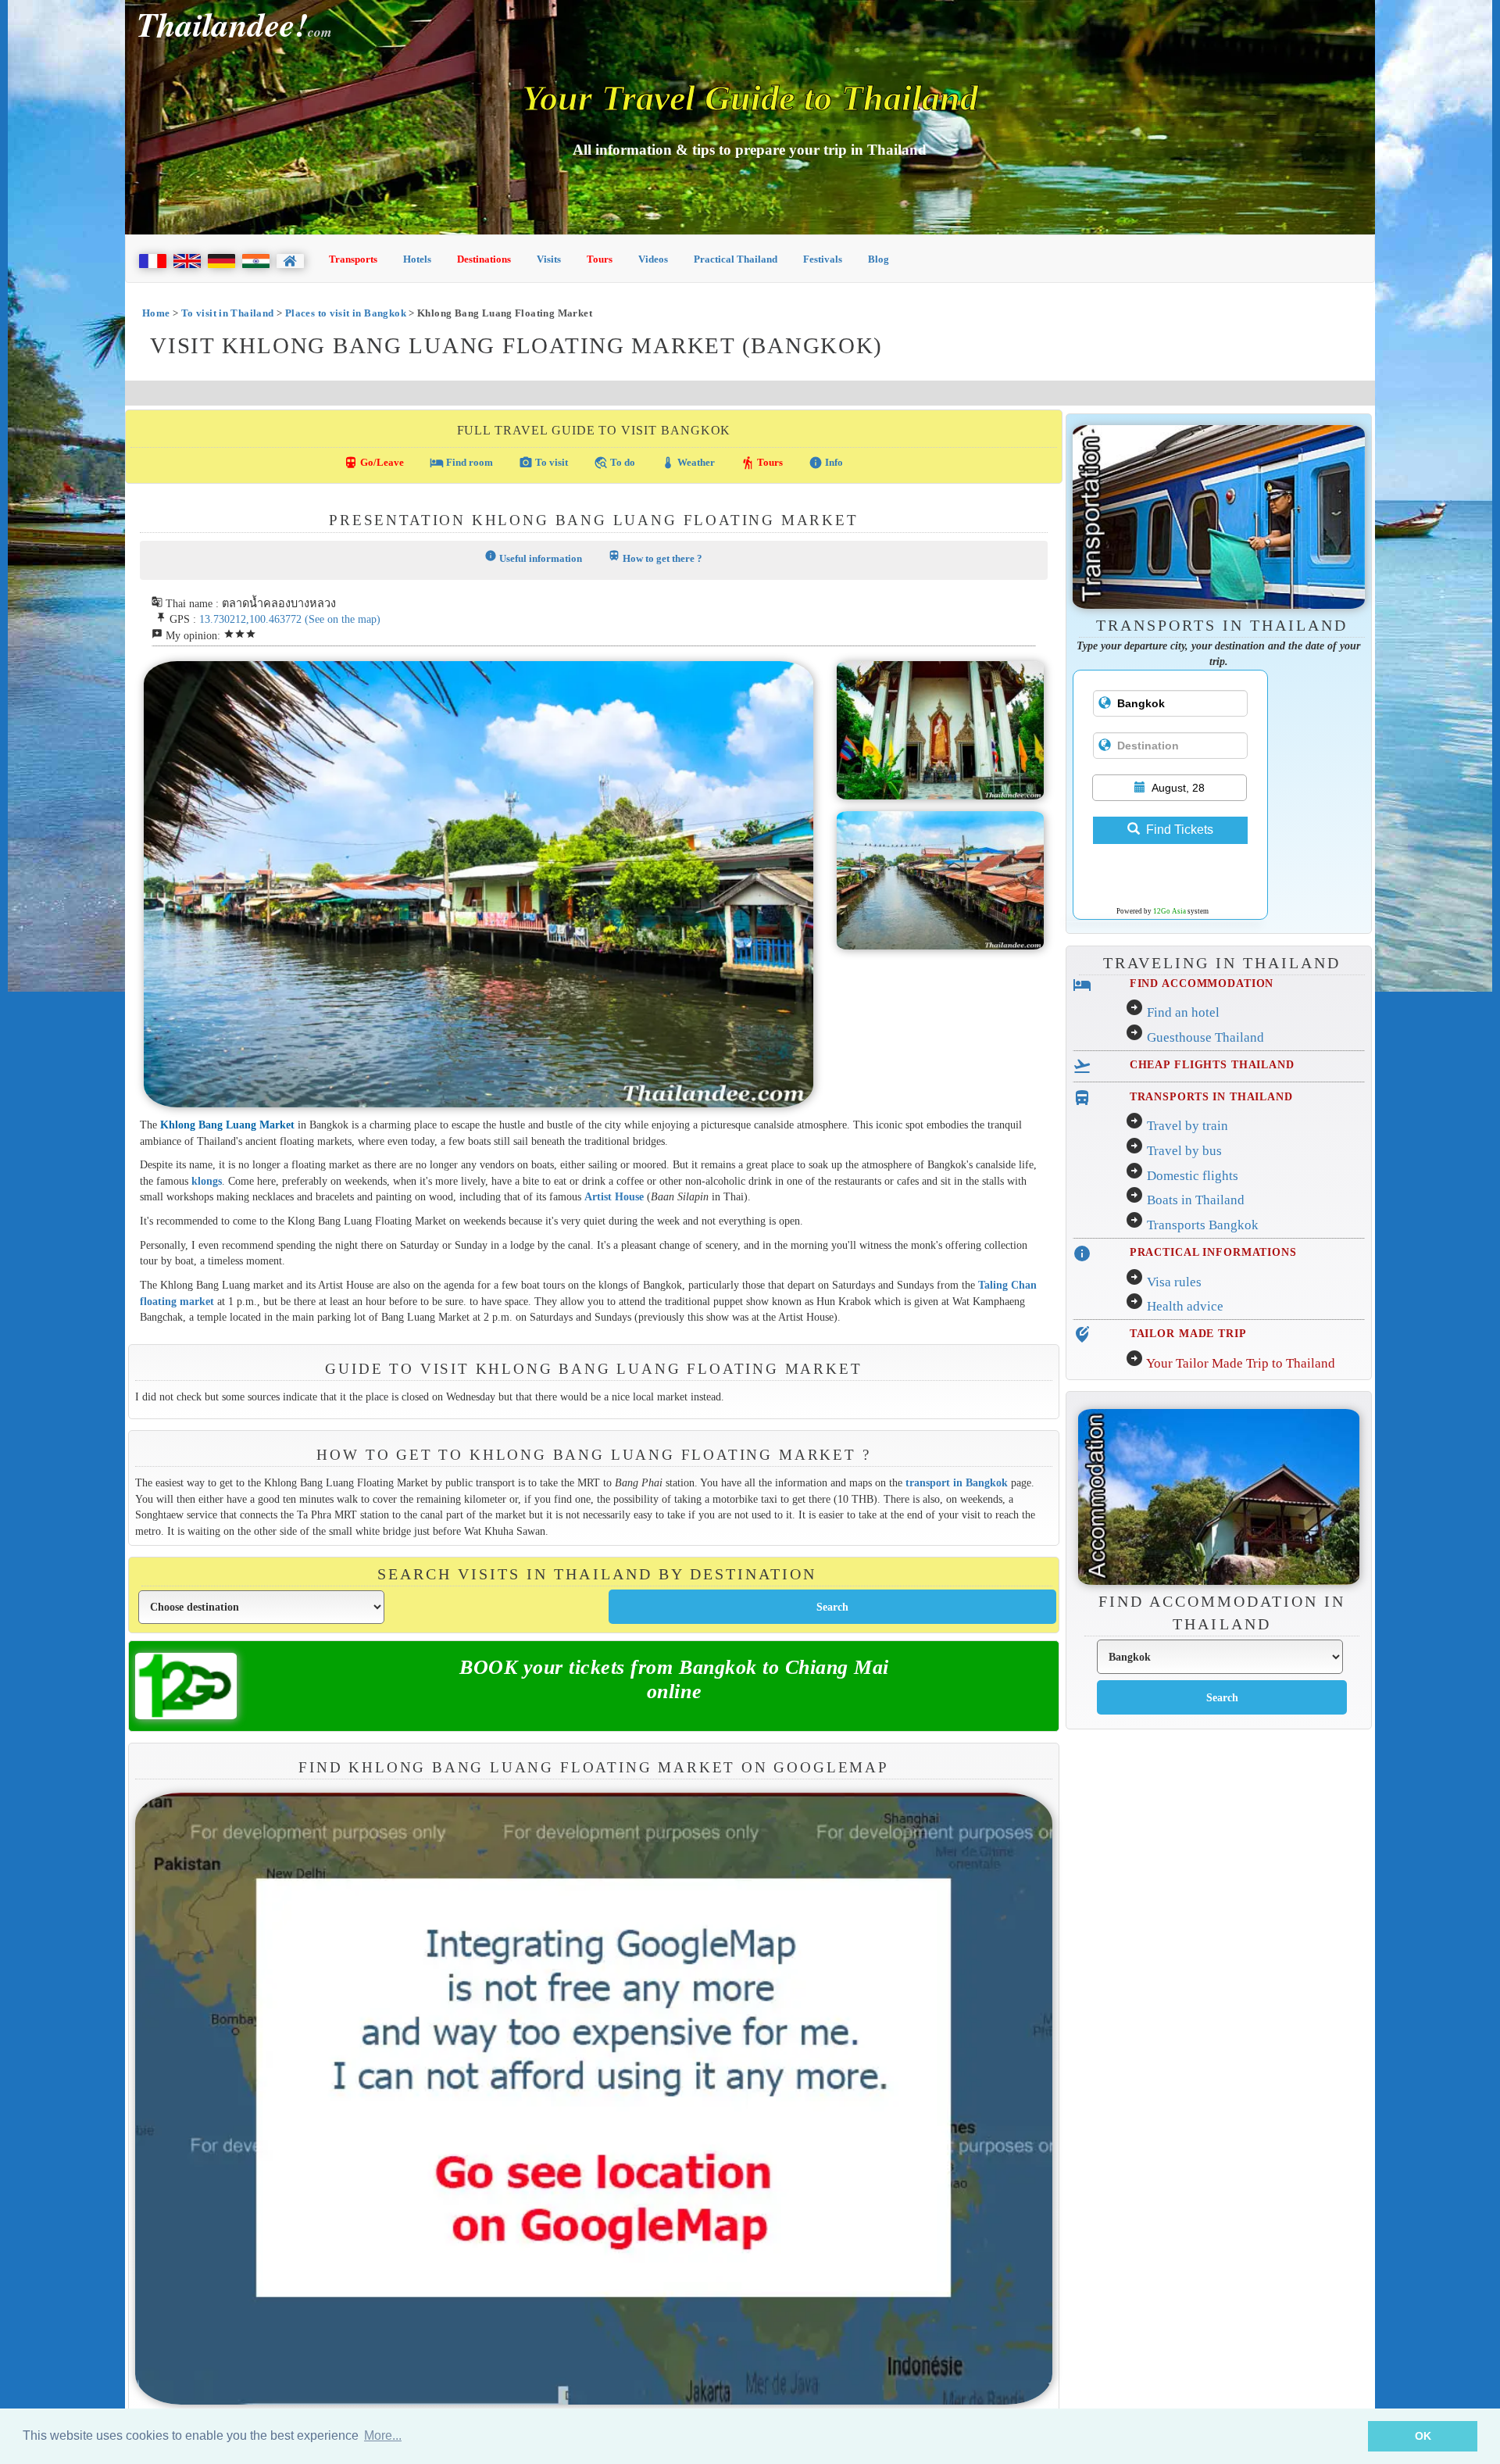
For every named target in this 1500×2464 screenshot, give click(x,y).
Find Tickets (1180, 830)
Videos (653, 259)
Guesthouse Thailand (1205, 1037)
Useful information (533, 557)
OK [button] (1423, 2436)
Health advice (1185, 1306)
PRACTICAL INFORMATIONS (1213, 1252)
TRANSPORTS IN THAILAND (1211, 1096)
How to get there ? (655, 557)
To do (614, 463)
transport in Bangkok (957, 1482)
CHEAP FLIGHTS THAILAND (1212, 1064)
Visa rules (1174, 1282)
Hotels (417, 259)
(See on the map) (343, 619)
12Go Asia (1170, 911)
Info (826, 463)
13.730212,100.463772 (250, 619)
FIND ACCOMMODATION (1202, 983)
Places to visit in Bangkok (346, 313)
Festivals (823, 259)
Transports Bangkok (1203, 1225)
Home (156, 313)
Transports (353, 259)
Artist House (614, 1196)
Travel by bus (1184, 1151)
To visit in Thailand (228, 313)
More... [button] (383, 2435)
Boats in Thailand (1196, 1200)
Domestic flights (1193, 1176)
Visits (549, 259)
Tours (600, 259)
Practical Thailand (736, 259)
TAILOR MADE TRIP (1188, 1333)
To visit (543, 463)
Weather (688, 463)
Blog (879, 259)
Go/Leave (374, 463)
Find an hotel (1183, 1012)
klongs (207, 1181)
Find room (461, 463)
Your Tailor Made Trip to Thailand (1241, 1363)
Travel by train (1187, 1126)
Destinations (484, 259)
